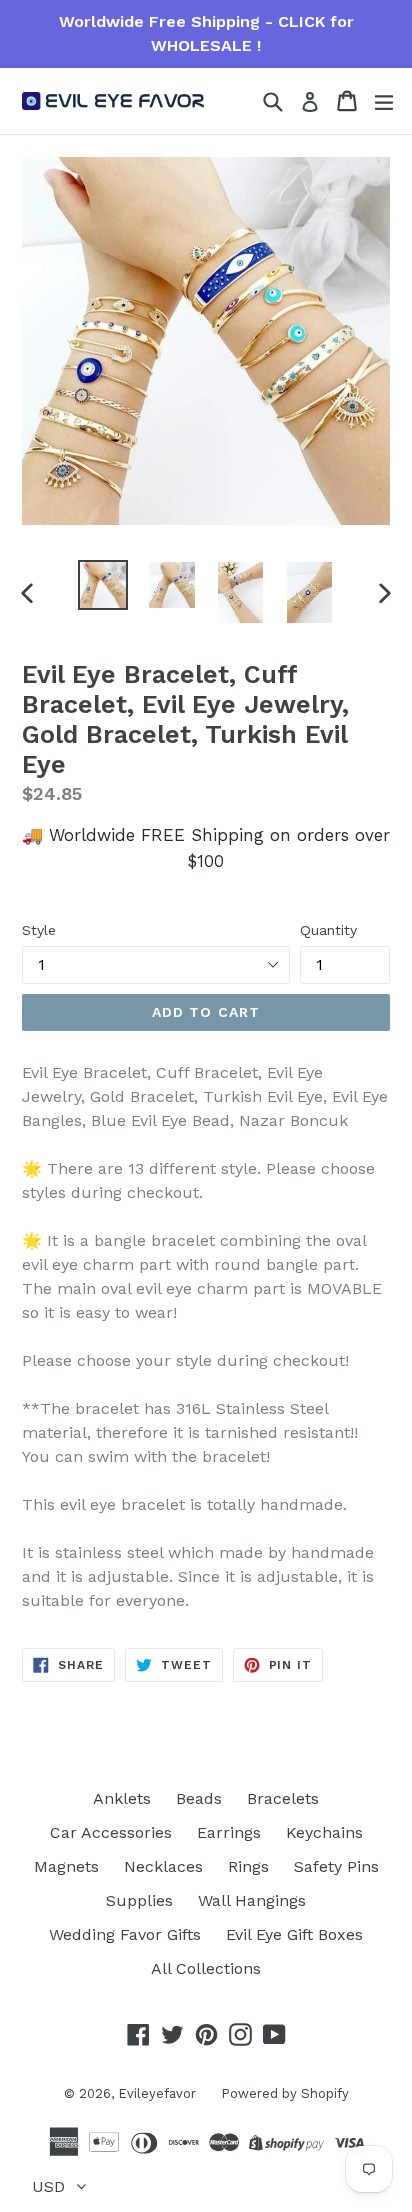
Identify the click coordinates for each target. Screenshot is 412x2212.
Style (39, 930)
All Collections (206, 1968)
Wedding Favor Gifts (125, 1934)
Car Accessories (111, 1832)
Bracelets (283, 1798)
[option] (102, 585)
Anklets (122, 1798)
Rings (248, 1866)
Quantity (328, 930)
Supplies (139, 1900)
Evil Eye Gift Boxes (294, 1934)
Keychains (324, 1832)
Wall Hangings (252, 1900)
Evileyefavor (157, 2093)
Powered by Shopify (285, 2093)
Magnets (66, 1866)
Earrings (229, 1832)
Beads (199, 1798)
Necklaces (163, 1866)
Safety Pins (336, 1866)
